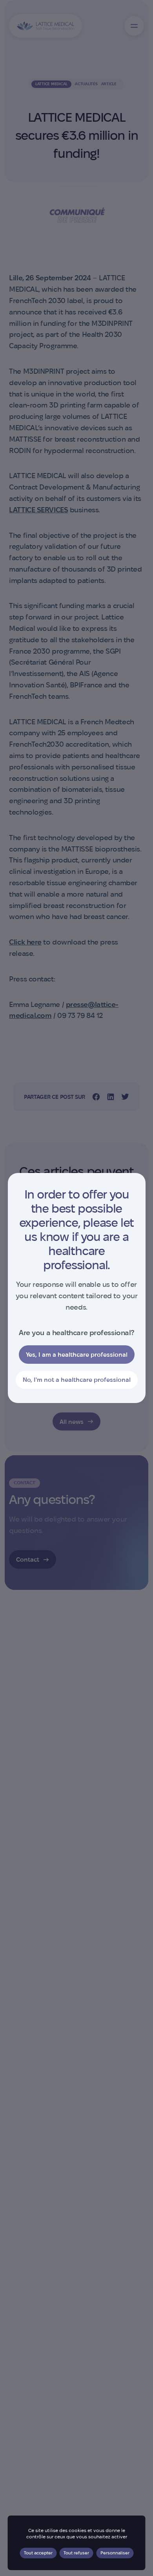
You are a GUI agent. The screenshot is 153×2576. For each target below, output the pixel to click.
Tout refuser (76, 2553)
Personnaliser (115, 2553)
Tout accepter (38, 2553)
